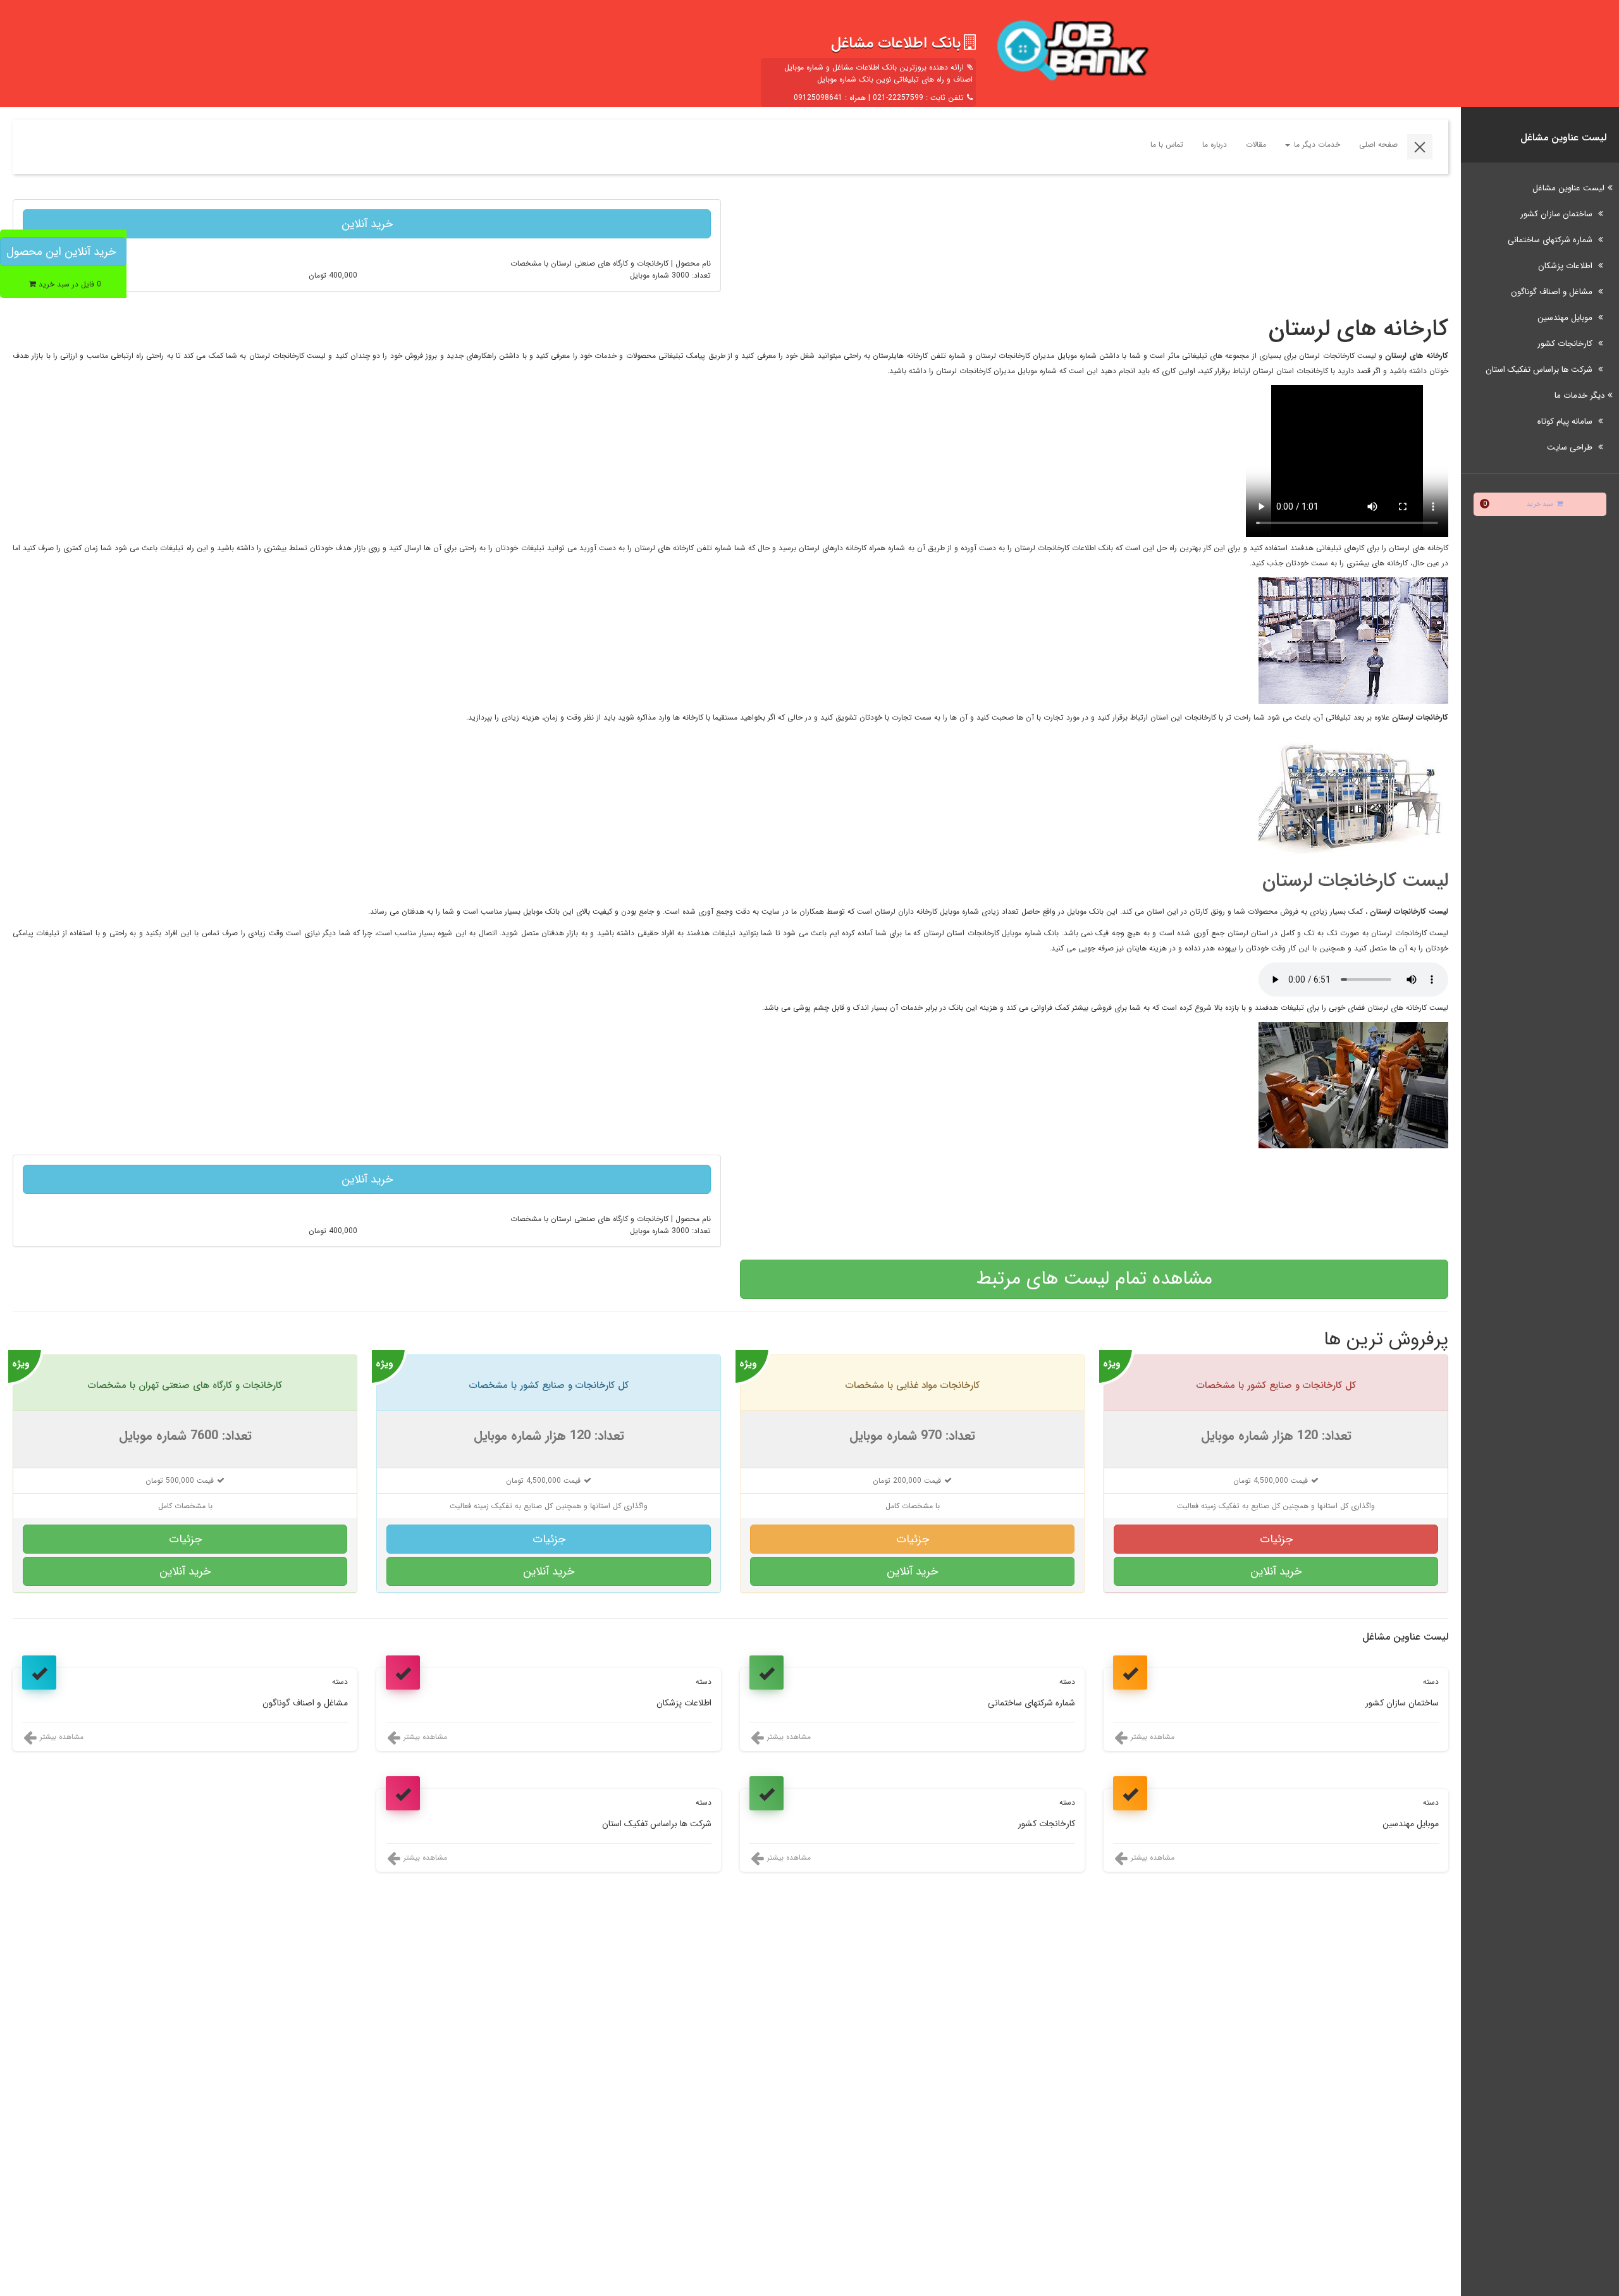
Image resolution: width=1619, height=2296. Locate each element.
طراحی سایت (1571, 447)
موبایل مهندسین (1566, 318)
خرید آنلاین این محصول (61, 252)
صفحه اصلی (1378, 144)
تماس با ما (1167, 144)
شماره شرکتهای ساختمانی (1551, 240)
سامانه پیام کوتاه (1566, 421)
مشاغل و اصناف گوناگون (1553, 292)
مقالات (1256, 144)
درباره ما (1215, 144)
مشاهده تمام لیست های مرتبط (1094, 1279)
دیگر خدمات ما (1579, 396)
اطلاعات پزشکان (1567, 266)
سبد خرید (1518, 504)
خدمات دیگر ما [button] (1316, 144)
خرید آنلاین (367, 224)
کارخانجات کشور (1566, 344)
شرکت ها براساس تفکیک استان (1540, 370)
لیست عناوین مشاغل (1568, 188)
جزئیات (1276, 1539)
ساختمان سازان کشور (1558, 214)
